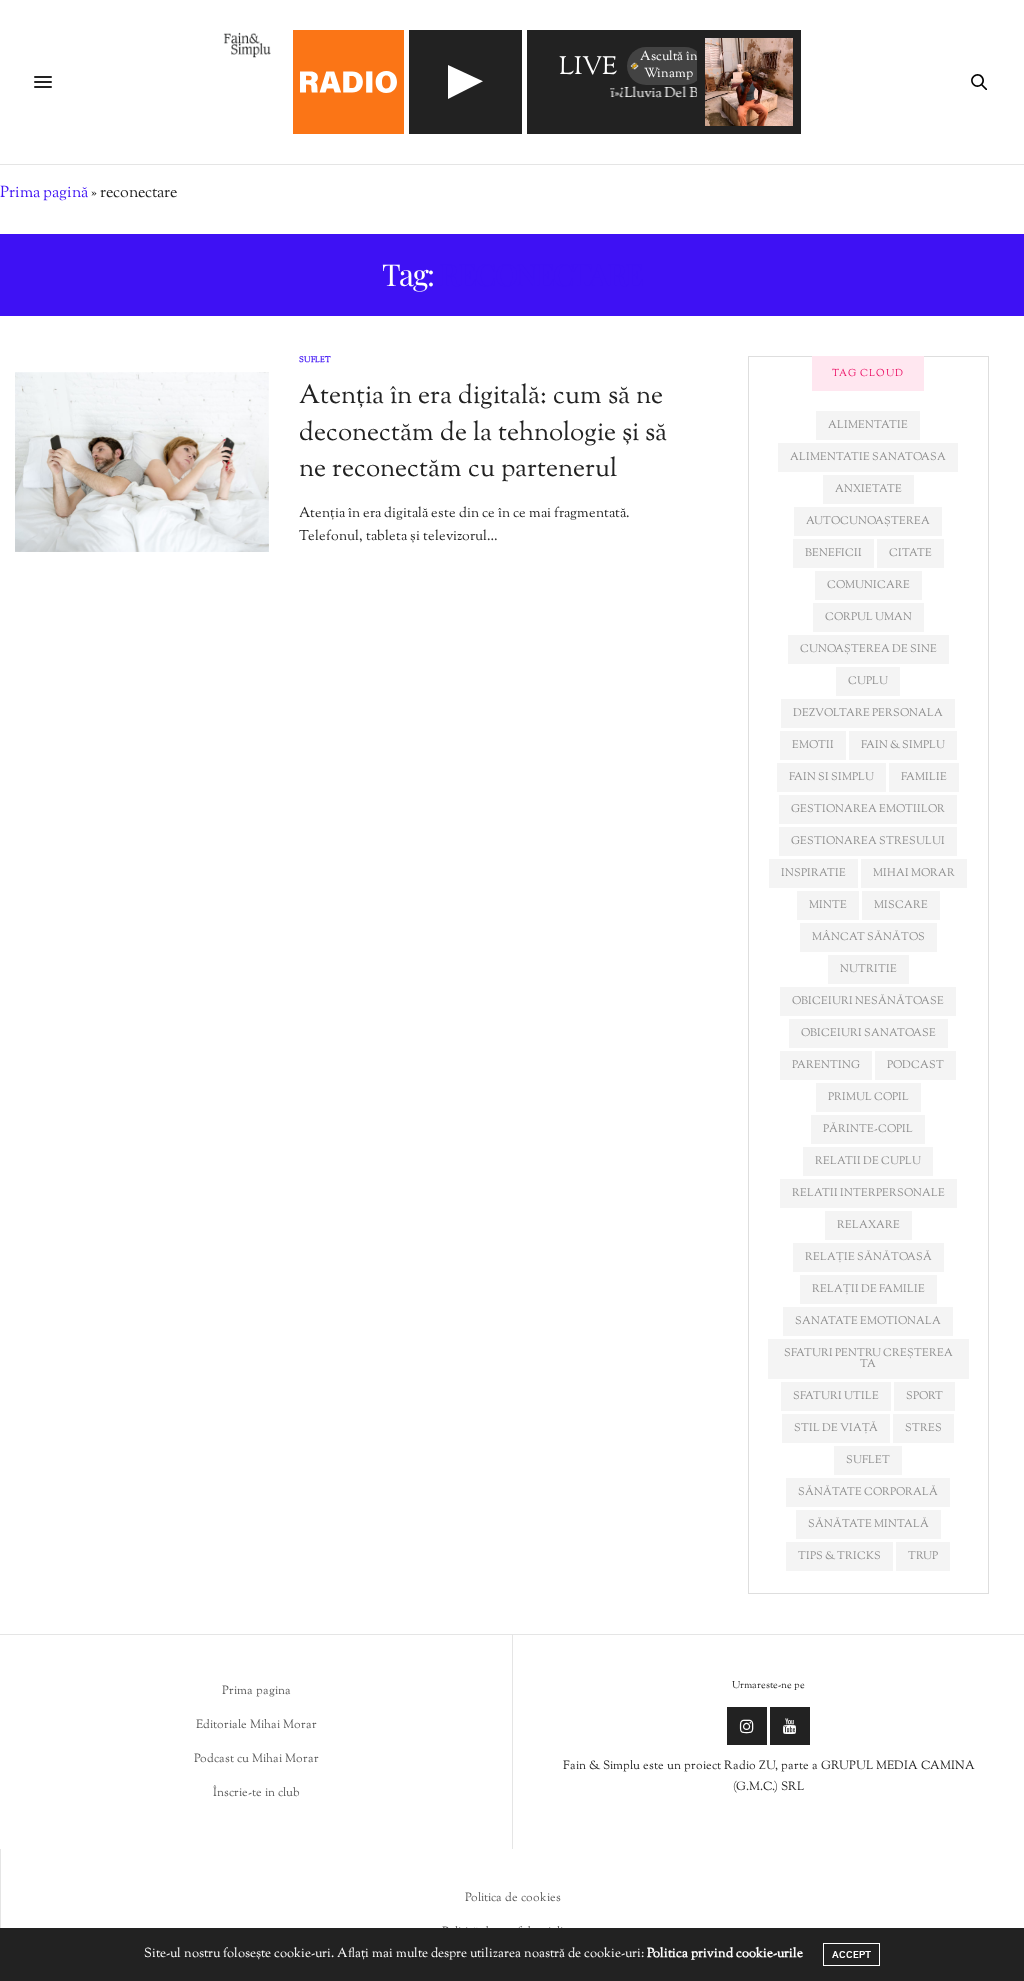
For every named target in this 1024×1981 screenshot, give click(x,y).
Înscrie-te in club (256, 1793)
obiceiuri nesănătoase (868, 1001)
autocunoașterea (868, 521)
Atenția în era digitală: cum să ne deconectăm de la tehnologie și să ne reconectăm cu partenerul (483, 433)
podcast (915, 1065)
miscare (901, 905)
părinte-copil (868, 1129)
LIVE (588, 68)
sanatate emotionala (868, 1321)
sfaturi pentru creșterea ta (868, 1358)
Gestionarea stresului (868, 841)
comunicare (868, 585)
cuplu (868, 681)
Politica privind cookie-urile (725, 1954)
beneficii (833, 553)
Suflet (315, 360)
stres (923, 1428)
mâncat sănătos (868, 937)
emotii (813, 745)
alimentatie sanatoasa (868, 457)
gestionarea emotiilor (868, 809)
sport (924, 1396)
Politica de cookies (513, 1898)
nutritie (868, 969)
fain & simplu (903, 745)
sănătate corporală (868, 1492)
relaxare (868, 1225)
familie (924, 777)
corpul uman (868, 617)
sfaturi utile (836, 1396)
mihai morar (914, 873)
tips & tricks (839, 1556)
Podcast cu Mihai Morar (256, 1759)
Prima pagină (44, 193)
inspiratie (813, 873)
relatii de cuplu (868, 1161)
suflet (868, 1460)
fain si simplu (831, 777)
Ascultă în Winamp (669, 65)
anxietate (868, 489)
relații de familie (868, 1289)
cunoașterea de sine (868, 649)
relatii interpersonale (868, 1193)
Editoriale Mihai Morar (256, 1725)
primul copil (868, 1097)
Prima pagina (256, 1691)
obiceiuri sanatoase (868, 1033)
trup (923, 1556)
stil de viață (836, 1428)
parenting (826, 1065)
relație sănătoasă (868, 1257)
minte (828, 905)
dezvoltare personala (868, 713)
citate (910, 553)
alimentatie (868, 425)
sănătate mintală (868, 1524)
